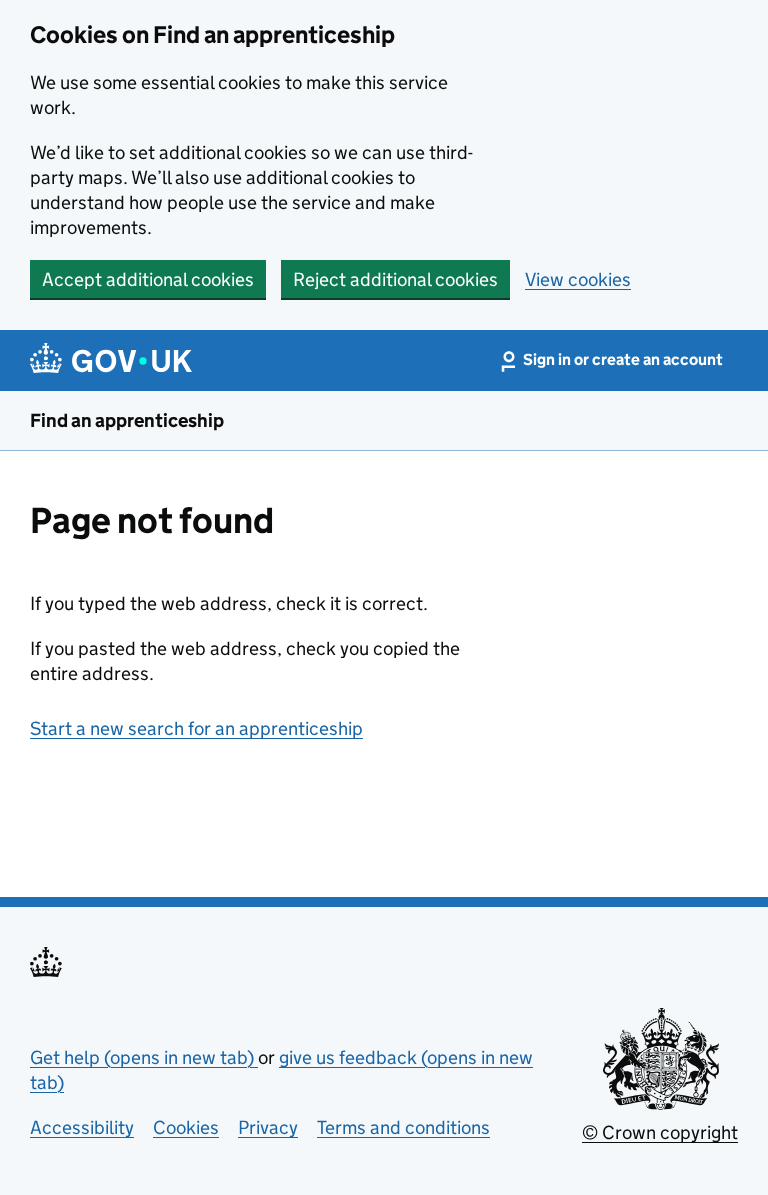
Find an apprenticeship (127, 420)
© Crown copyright (660, 1132)
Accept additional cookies (148, 279)
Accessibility (82, 1127)
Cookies (186, 1127)
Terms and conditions (403, 1127)
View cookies (578, 279)
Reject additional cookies (395, 279)
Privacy (268, 1127)
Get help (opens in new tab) (144, 1057)
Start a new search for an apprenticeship (196, 728)
